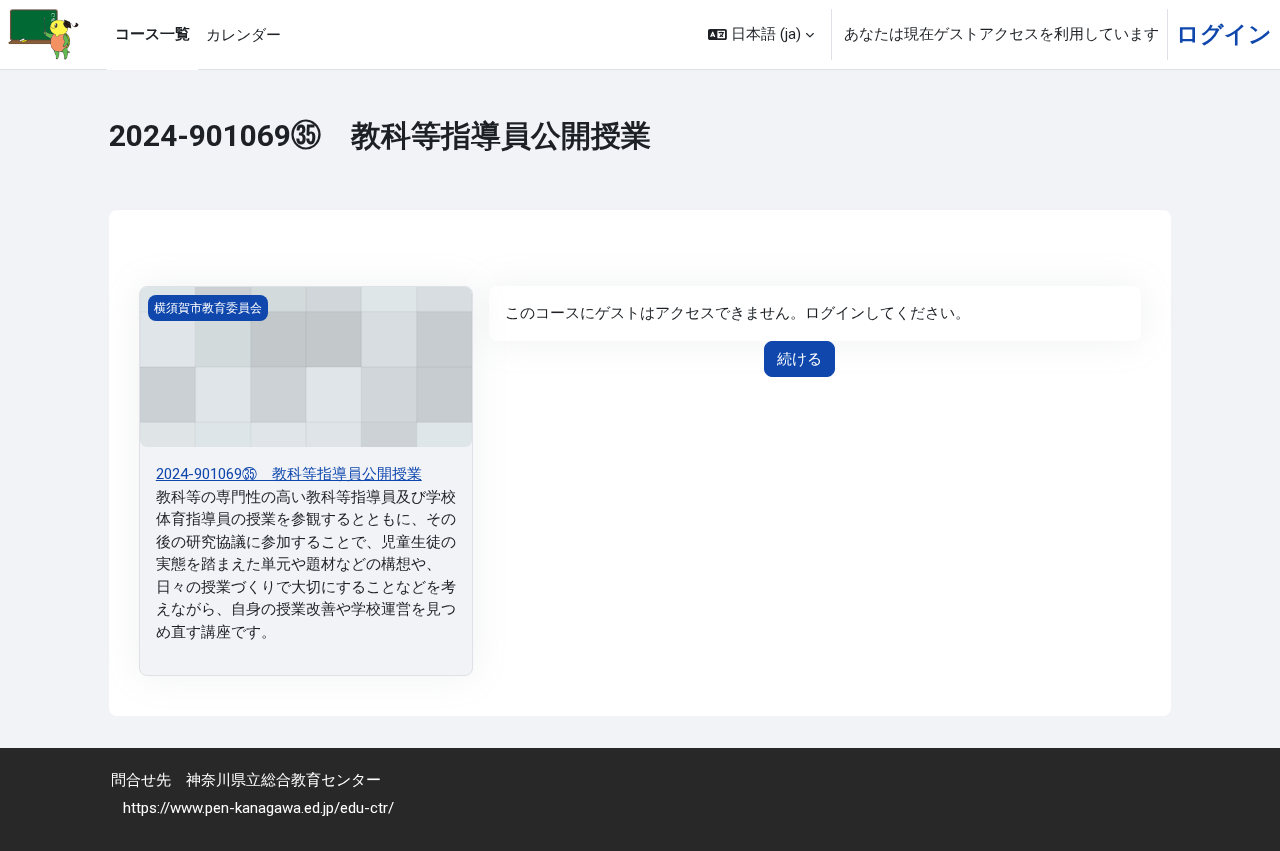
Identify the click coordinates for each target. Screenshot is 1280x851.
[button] (761, 34)
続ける (799, 359)
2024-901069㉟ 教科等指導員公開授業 (289, 474)
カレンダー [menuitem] (243, 35)
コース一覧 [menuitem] (152, 34)
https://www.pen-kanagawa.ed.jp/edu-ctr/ (258, 808)
